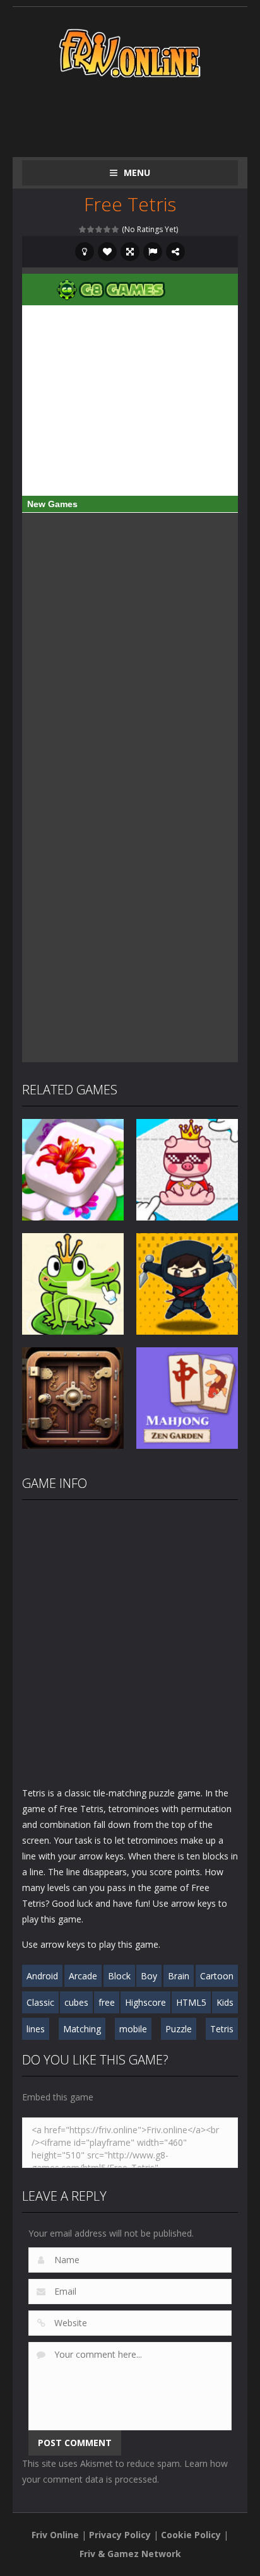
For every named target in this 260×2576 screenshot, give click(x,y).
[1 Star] (83, 229)
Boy (149, 1976)
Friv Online (55, 2535)
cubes (76, 2002)
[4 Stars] (108, 229)
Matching (82, 2029)
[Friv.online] (130, 52)
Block (119, 1976)
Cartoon (217, 1976)
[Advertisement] (141, 115)
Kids (225, 2002)
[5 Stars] (116, 229)
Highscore (145, 2002)
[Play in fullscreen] (130, 252)
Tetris (222, 2029)
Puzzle (179, 2029)
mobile (133, 2029)
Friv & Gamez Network (130, 2554)
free (107, 2002)
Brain (179, 1976)
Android (42, 1976)
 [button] (153, 252)
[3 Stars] (99, 229)
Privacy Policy (120, 2535)
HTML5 (191, 2002)
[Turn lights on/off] (85, 252)
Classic (40, 2002)
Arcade (83, 1976)
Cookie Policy (191, 2535)
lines (36, 2029)
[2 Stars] (91, 229)
